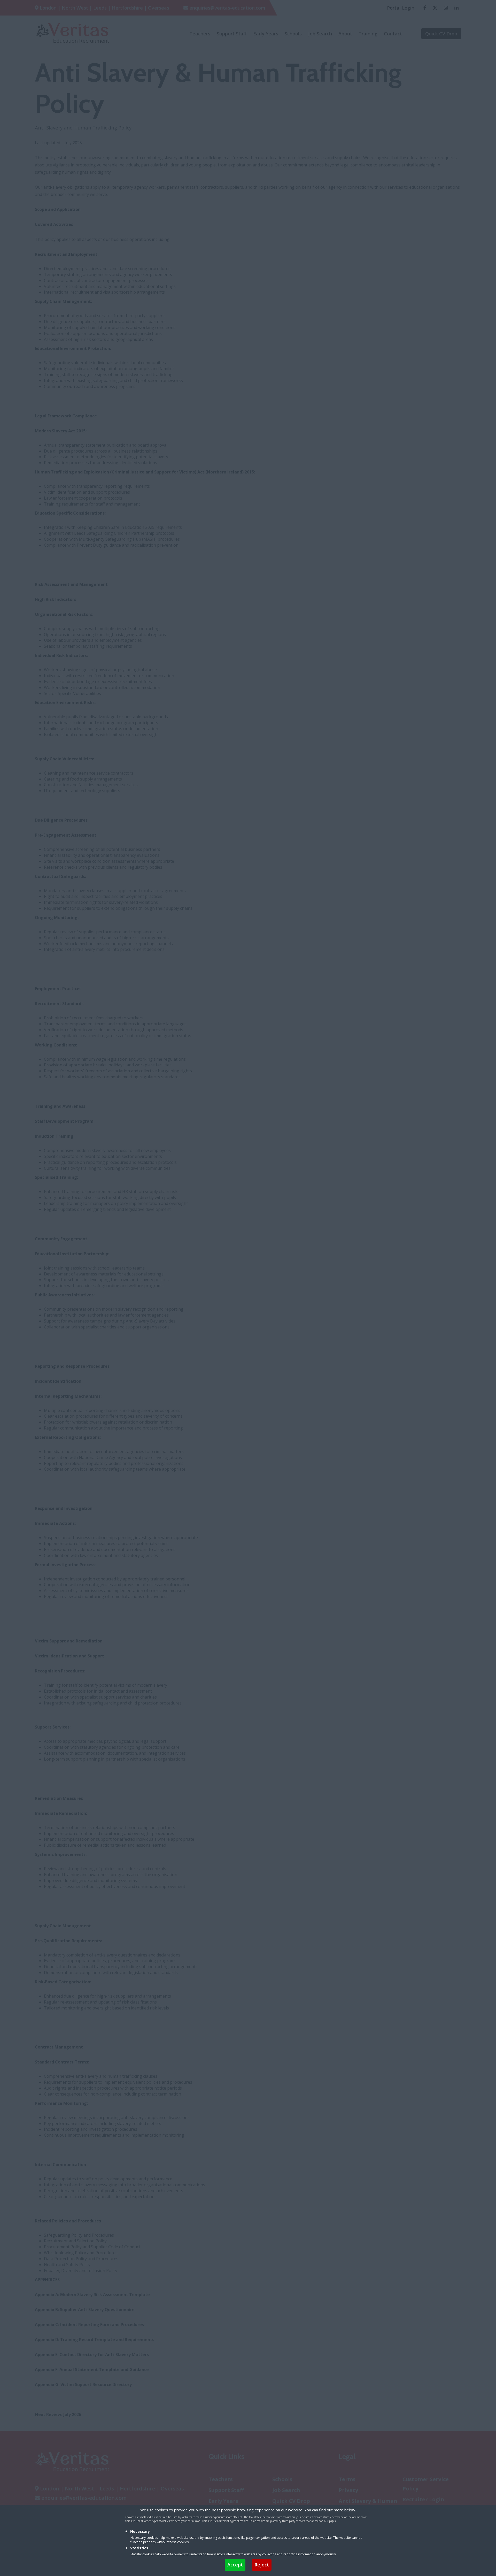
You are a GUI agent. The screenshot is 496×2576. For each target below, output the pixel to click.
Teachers (200, 34)
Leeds (100, 8)
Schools (293, 34)
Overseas (159, 8)
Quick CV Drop (441, 34)
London (48, 8)
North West (75, 8)
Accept (235, 2565)
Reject (262, 2565)
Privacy (348, 2490)
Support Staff (232, 34)
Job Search (320, 34)
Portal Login (401, 8)
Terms (347, 2479)
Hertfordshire (127, 8)
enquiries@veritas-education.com (227, 8)
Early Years (266, 34)
